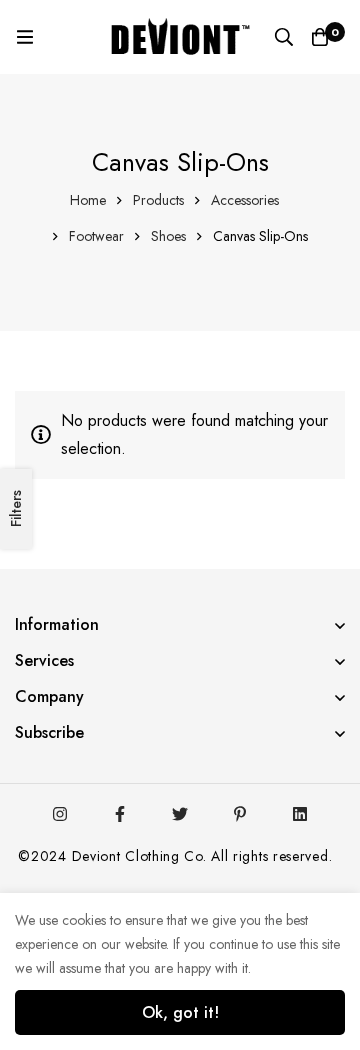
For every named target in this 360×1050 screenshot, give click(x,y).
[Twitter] (180, 814)
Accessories (245, 200)
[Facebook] (120, 814)
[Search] (284, 37)
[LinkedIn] (300, 814)
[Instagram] (60, 814)
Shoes (168, 236)
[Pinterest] (240, 814)
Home (88, 200)
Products (158, 200)
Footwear (96, 236)
